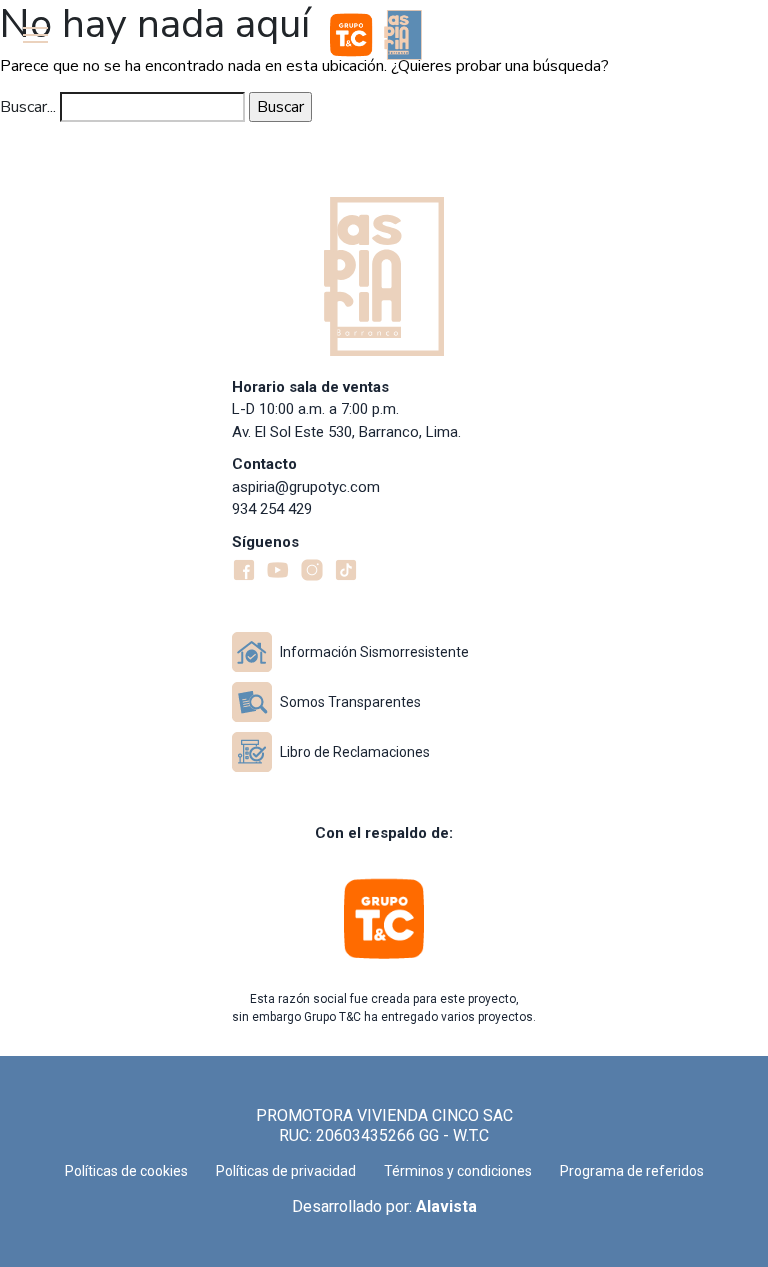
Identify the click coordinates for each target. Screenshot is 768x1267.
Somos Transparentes (350, 702)
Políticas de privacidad (286, 1171)
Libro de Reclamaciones (355, 752)
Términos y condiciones (458, 1171)
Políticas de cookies (126, 1171)
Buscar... (28, 107)
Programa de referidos (632, 1171)
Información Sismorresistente (374, 652)
